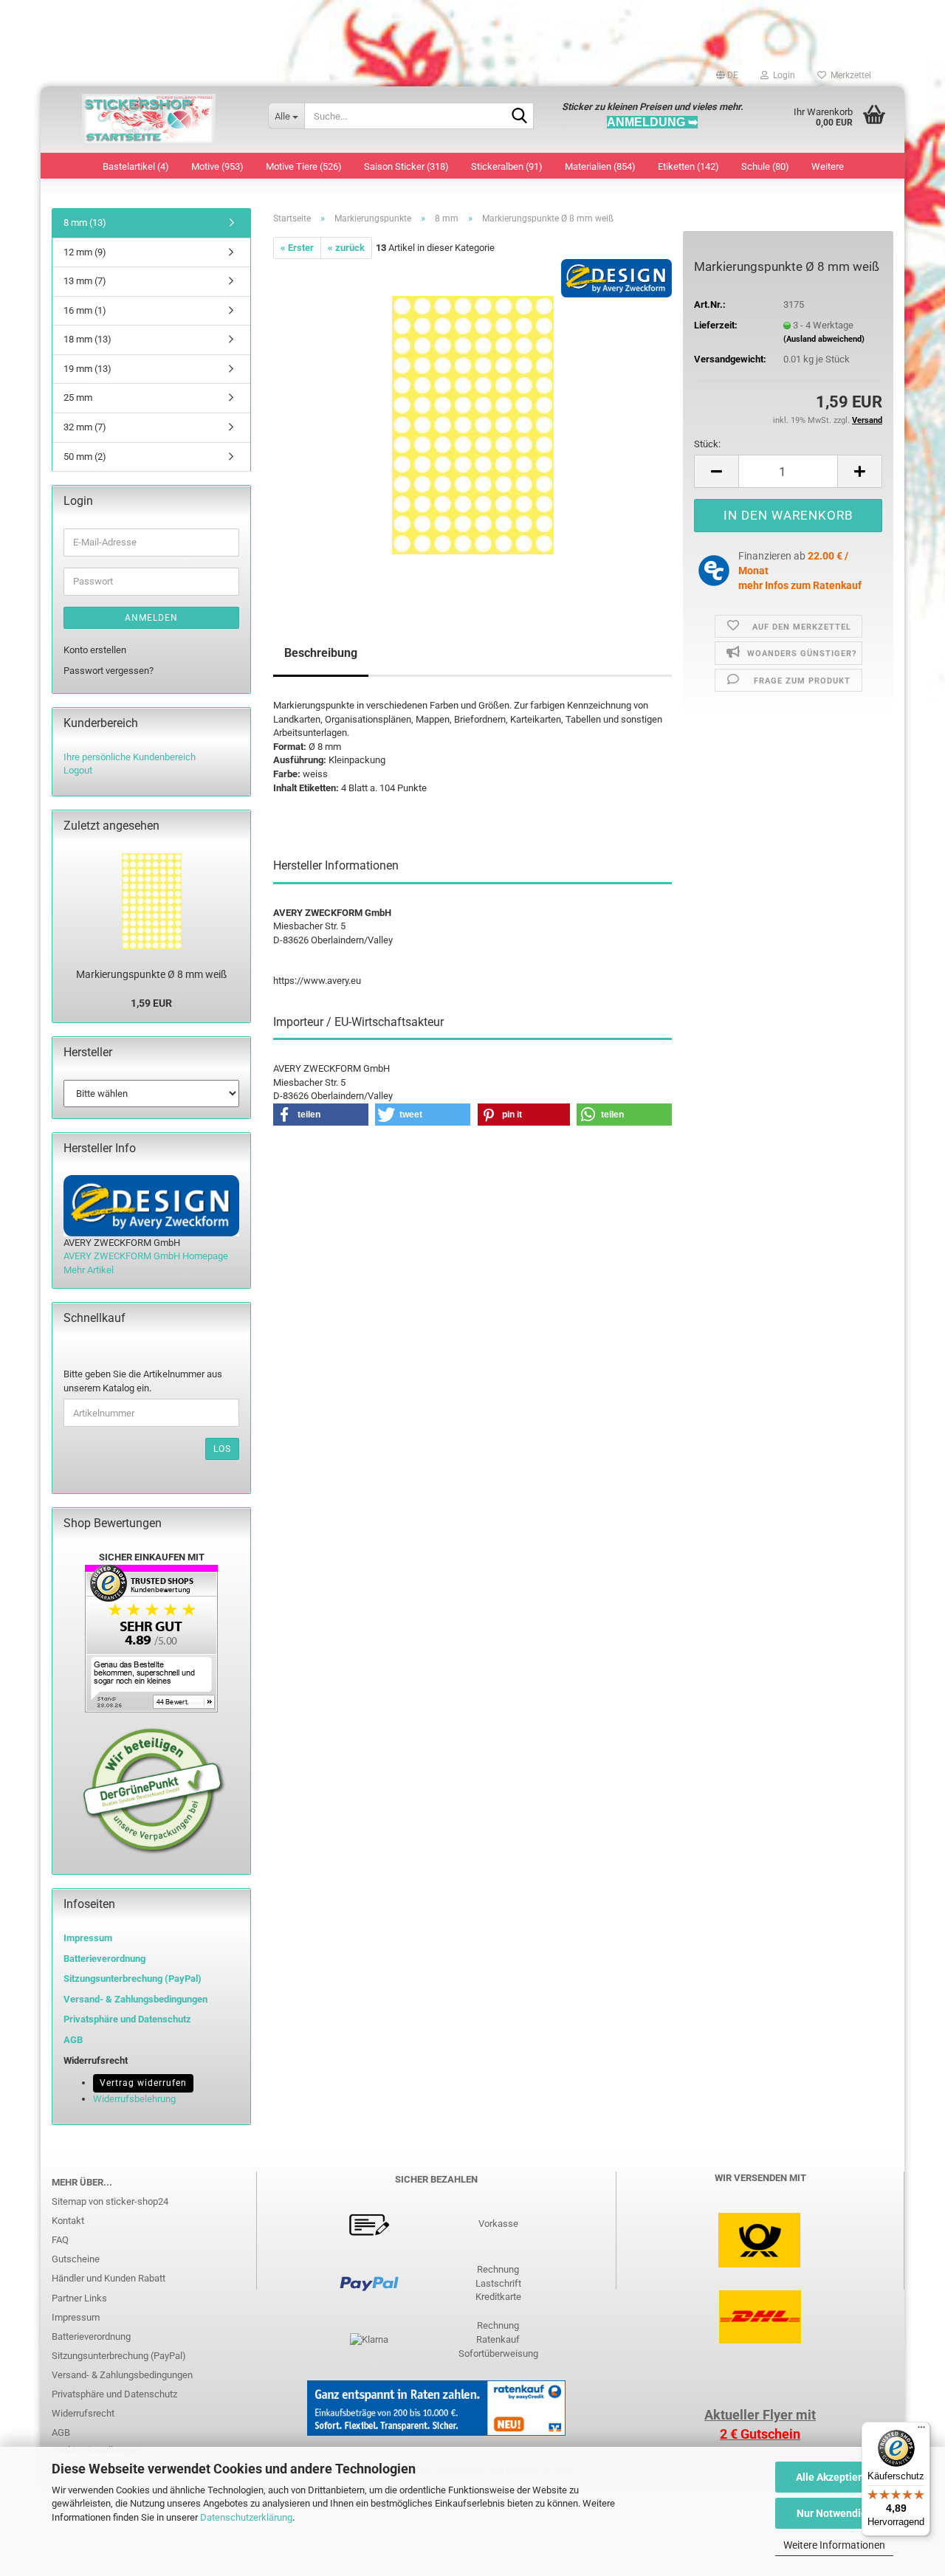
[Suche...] (520, 117)
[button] (727, 75)
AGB (61, 2432)
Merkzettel (849, 75)
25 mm (78, 397)
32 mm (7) (85, 427)
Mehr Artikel (89, 1270)
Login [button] (782, 75)
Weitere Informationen (834, 2545)
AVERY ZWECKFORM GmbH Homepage (146, 1256)
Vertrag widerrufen (143, 2083)
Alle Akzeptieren (835, 2477)
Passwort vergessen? (109, 671)
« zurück (346, 248)
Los (222, 1449)
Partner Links (79, 2298)
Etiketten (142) (688, 166)
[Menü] (921, 2431)
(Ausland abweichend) (824, 339)
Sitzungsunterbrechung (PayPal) (133, 1979)
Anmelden (151, 618)
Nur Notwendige (835, 2513)
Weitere (828, 166)
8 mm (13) (85, 223)
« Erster (297, 248)
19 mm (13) (87, 369)
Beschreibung (321, 653)
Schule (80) (765, 166)
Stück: (707, 444)
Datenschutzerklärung (246, 2517)
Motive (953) (217, 166)
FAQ (60, 2240)
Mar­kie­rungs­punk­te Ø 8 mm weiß (151, 974)
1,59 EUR (151, 1003)
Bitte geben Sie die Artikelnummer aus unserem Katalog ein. (143, 1381)
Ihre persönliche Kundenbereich (130, 757)
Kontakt (68, 2221)
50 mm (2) (85, 457)
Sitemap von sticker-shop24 (110, 2201)
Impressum (88, 1938)
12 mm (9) (85, 252)
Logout (78, 770)
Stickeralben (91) (507, 166)
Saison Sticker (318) (406, 166)
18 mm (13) (87, 339)
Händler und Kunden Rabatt (109, 2278)
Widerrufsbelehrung (134, 2099)
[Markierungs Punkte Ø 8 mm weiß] (473, 425)
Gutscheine (76, 2259)
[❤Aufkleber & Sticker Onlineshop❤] (149, 120)
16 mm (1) (85, 310)
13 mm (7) (85, 281)
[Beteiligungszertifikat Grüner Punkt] (154, 1790)
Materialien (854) (600, 166)
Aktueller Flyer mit (760, 2415)
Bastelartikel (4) (136, 166)
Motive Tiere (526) (304, 166)
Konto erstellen (95, 650)
